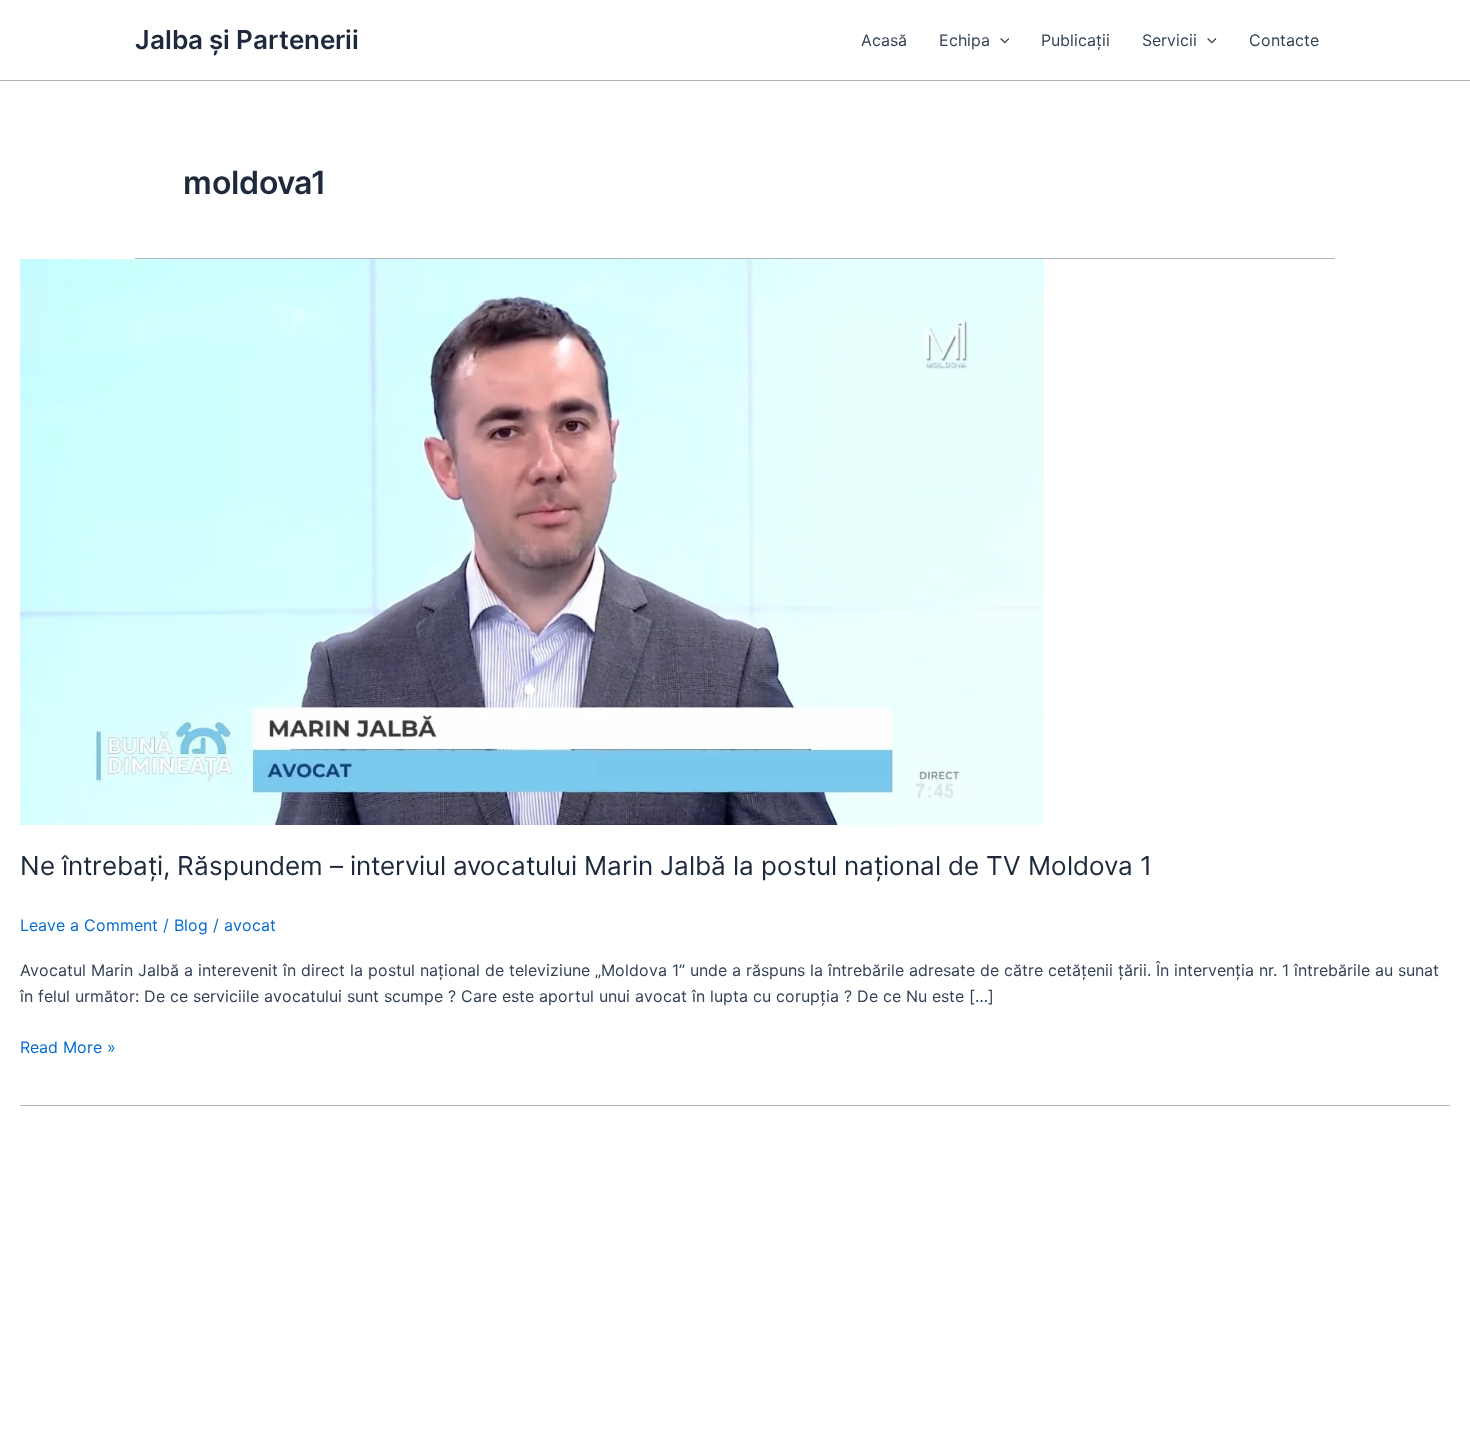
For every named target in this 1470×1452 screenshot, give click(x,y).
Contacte (1284, 40)
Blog (191, 925)
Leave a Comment (89, 925)
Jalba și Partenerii (247, 39)
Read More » (68, 1048)
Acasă (884, 40)
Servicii (1169, 40)
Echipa (964, 40)
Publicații (1075, 40)
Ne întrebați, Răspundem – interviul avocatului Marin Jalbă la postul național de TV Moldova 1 (586, 865)
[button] (1000, 40)
